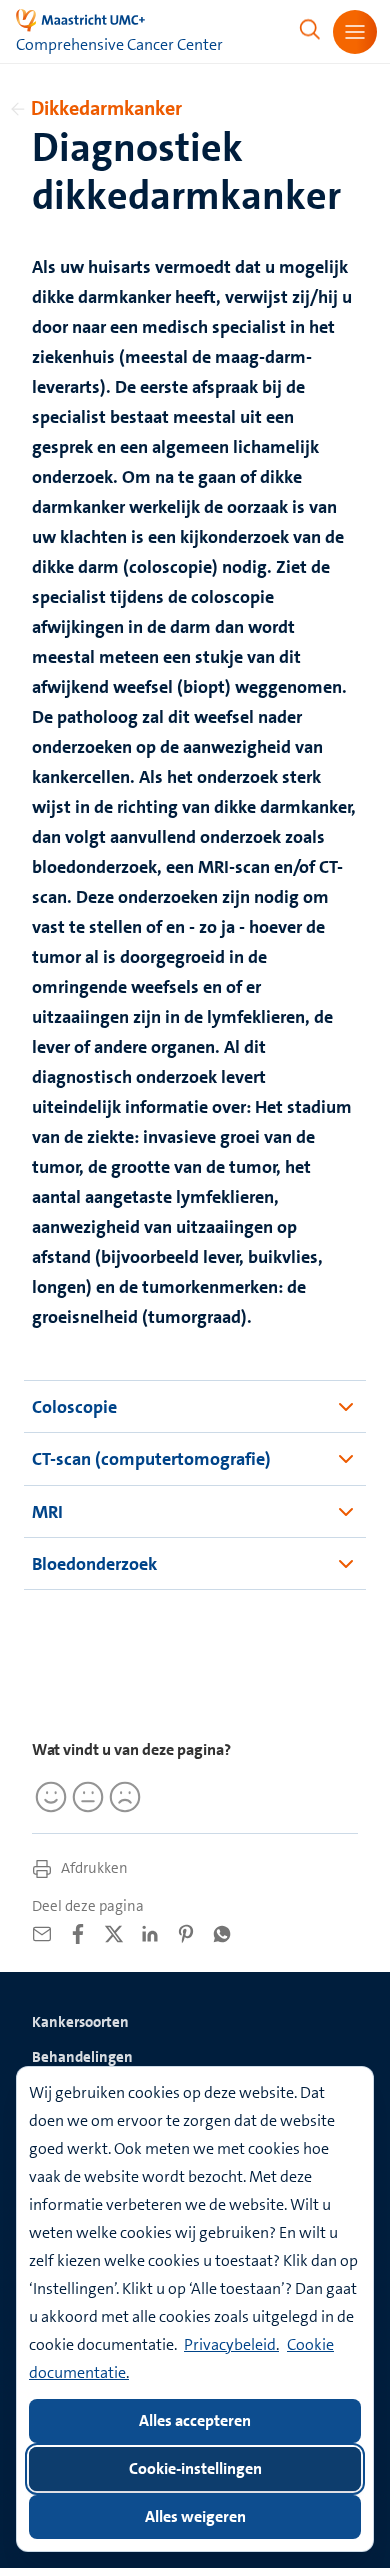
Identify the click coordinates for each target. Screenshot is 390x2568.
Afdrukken (93, 1868)
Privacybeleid (230, 2344)
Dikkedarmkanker (106, 108)
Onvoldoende (122, 1797)
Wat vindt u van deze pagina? (131, 1749)
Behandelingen (82, 2057)
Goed (48, 1797)
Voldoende (85, 1797)
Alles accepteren (195, 2420)
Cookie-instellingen (195, 2468)
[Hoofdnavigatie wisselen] (355, 32)
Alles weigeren (195, 2516)
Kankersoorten (80, 2022)
